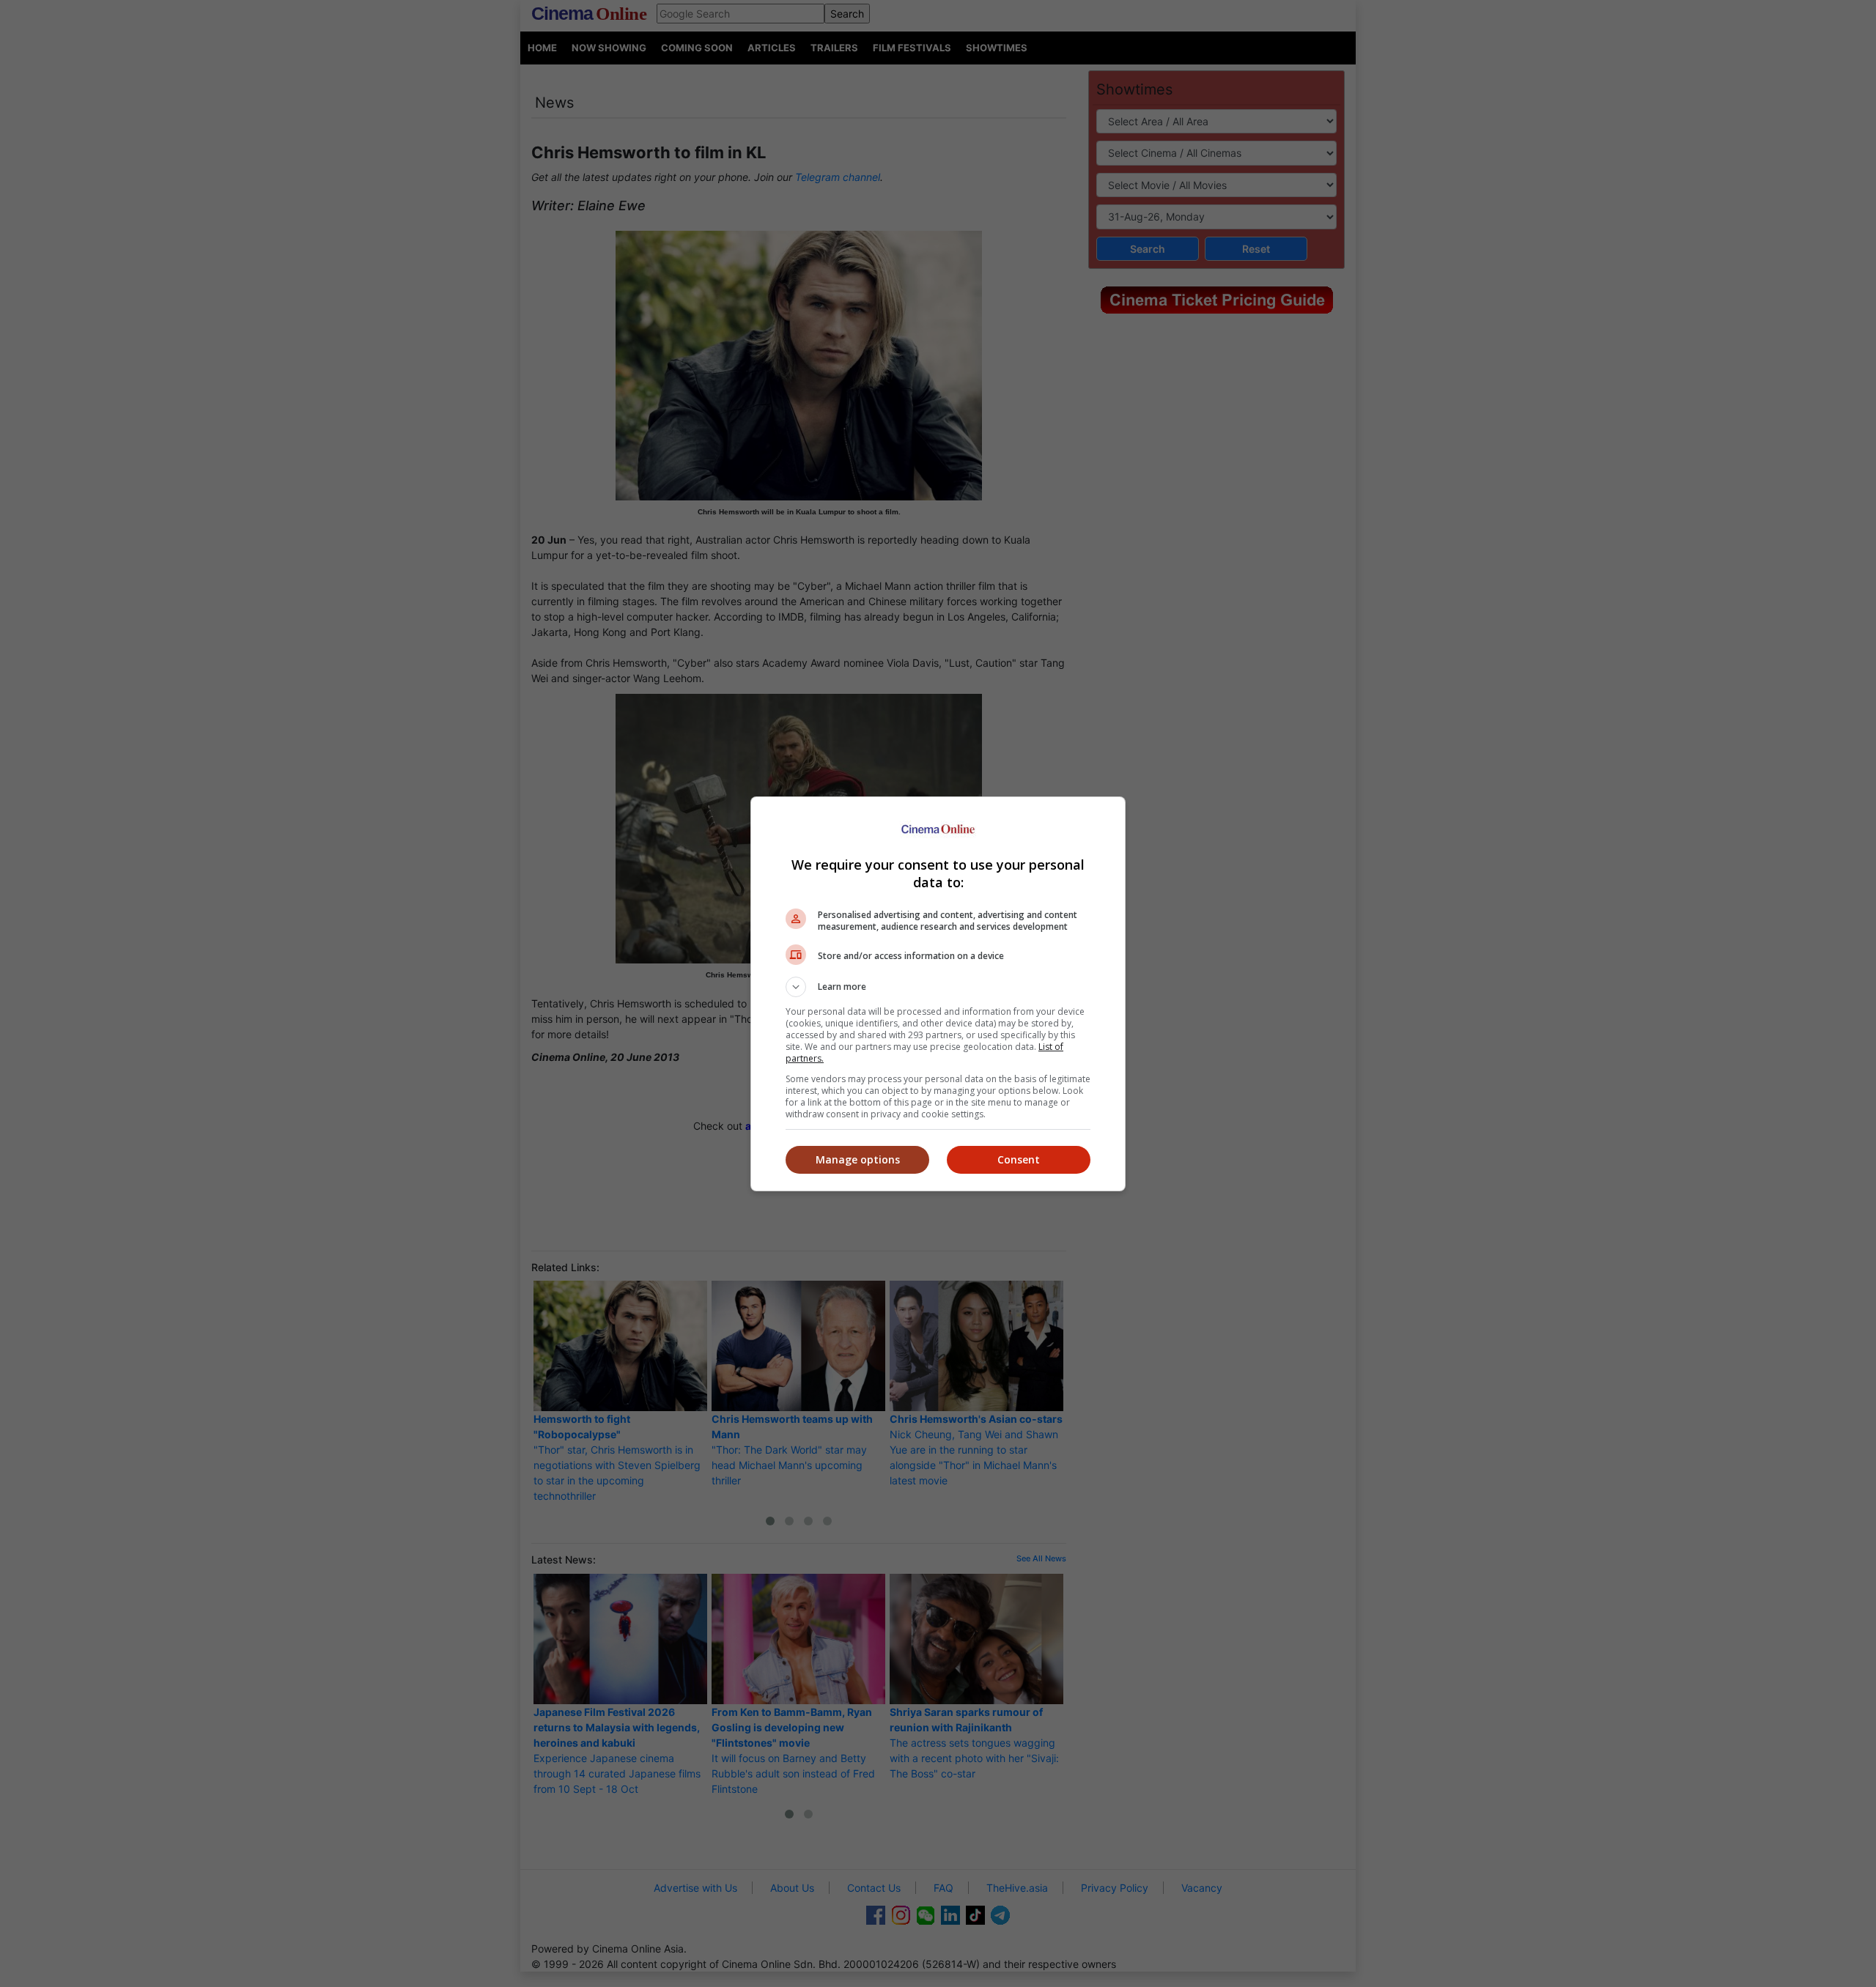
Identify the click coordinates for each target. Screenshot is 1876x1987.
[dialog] (938, 994)
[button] (938, 987)
